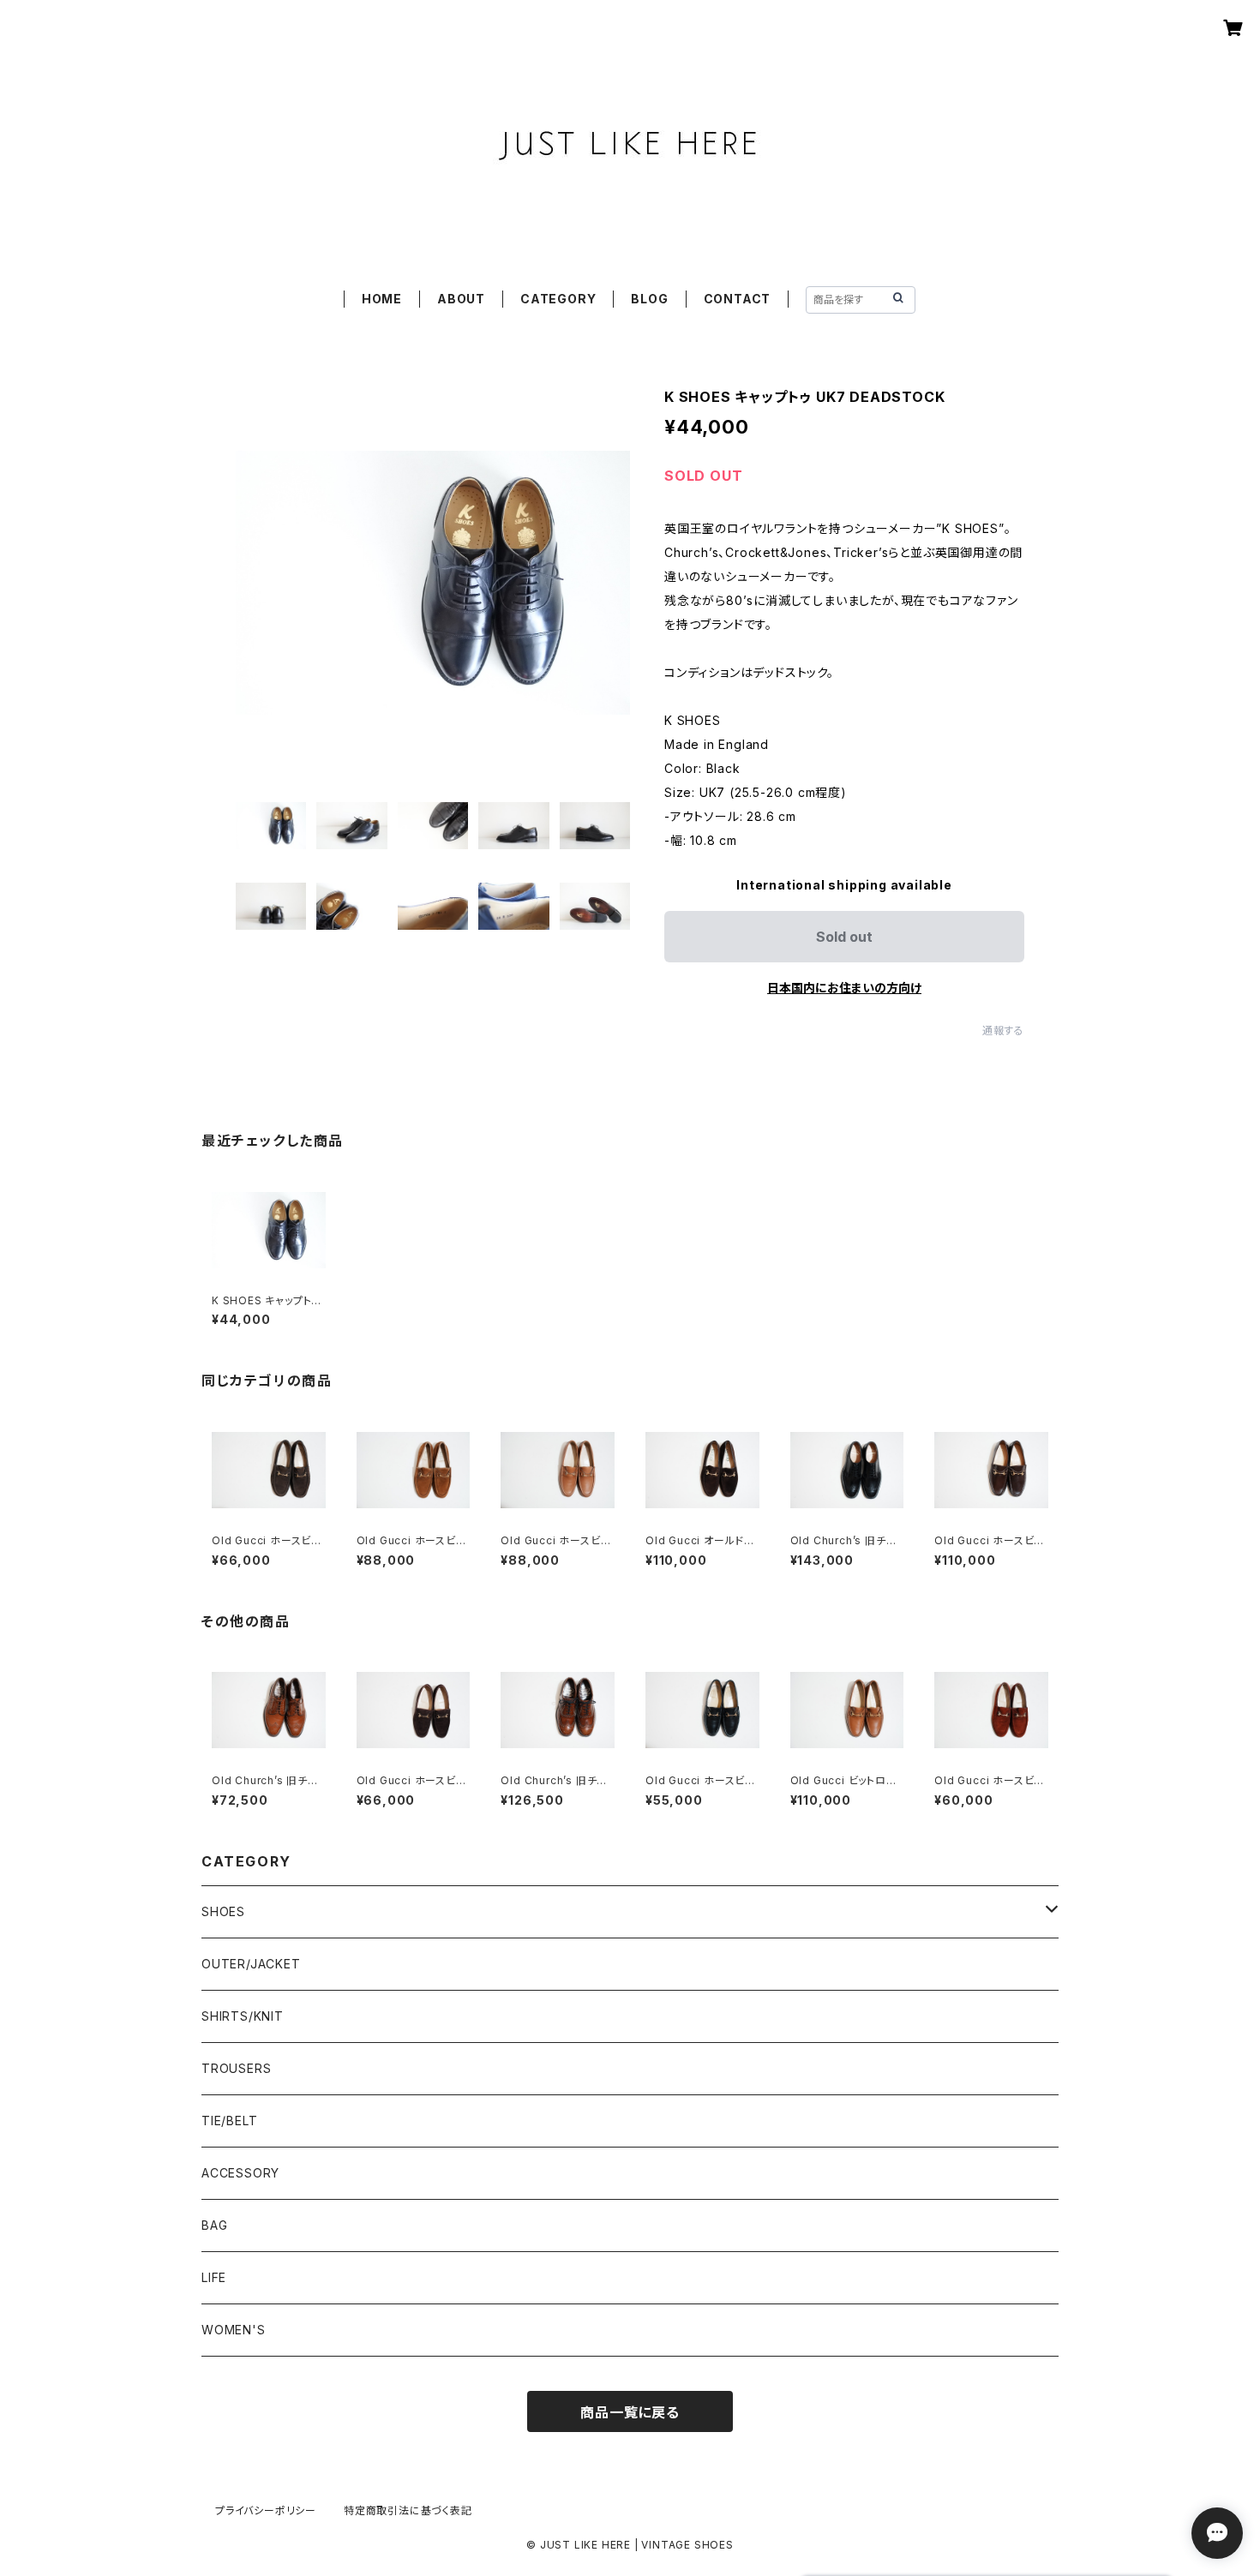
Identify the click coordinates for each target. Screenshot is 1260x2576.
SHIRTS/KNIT (243, 2016)
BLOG (649, 299)
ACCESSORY (240, 2173)
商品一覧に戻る (630, 2412)
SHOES (223, 1911)
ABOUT (461, 299)
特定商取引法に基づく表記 (408, 2510)
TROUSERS (236, 2068)
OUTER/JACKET (251, 1964)
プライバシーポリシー (266, 2510)
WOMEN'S (234, 2330)
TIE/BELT (229, 2121)
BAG (214, 2225)
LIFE (214, 2277)
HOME (382, 299)
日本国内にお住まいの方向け (844, 988)
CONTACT (738, 299)
